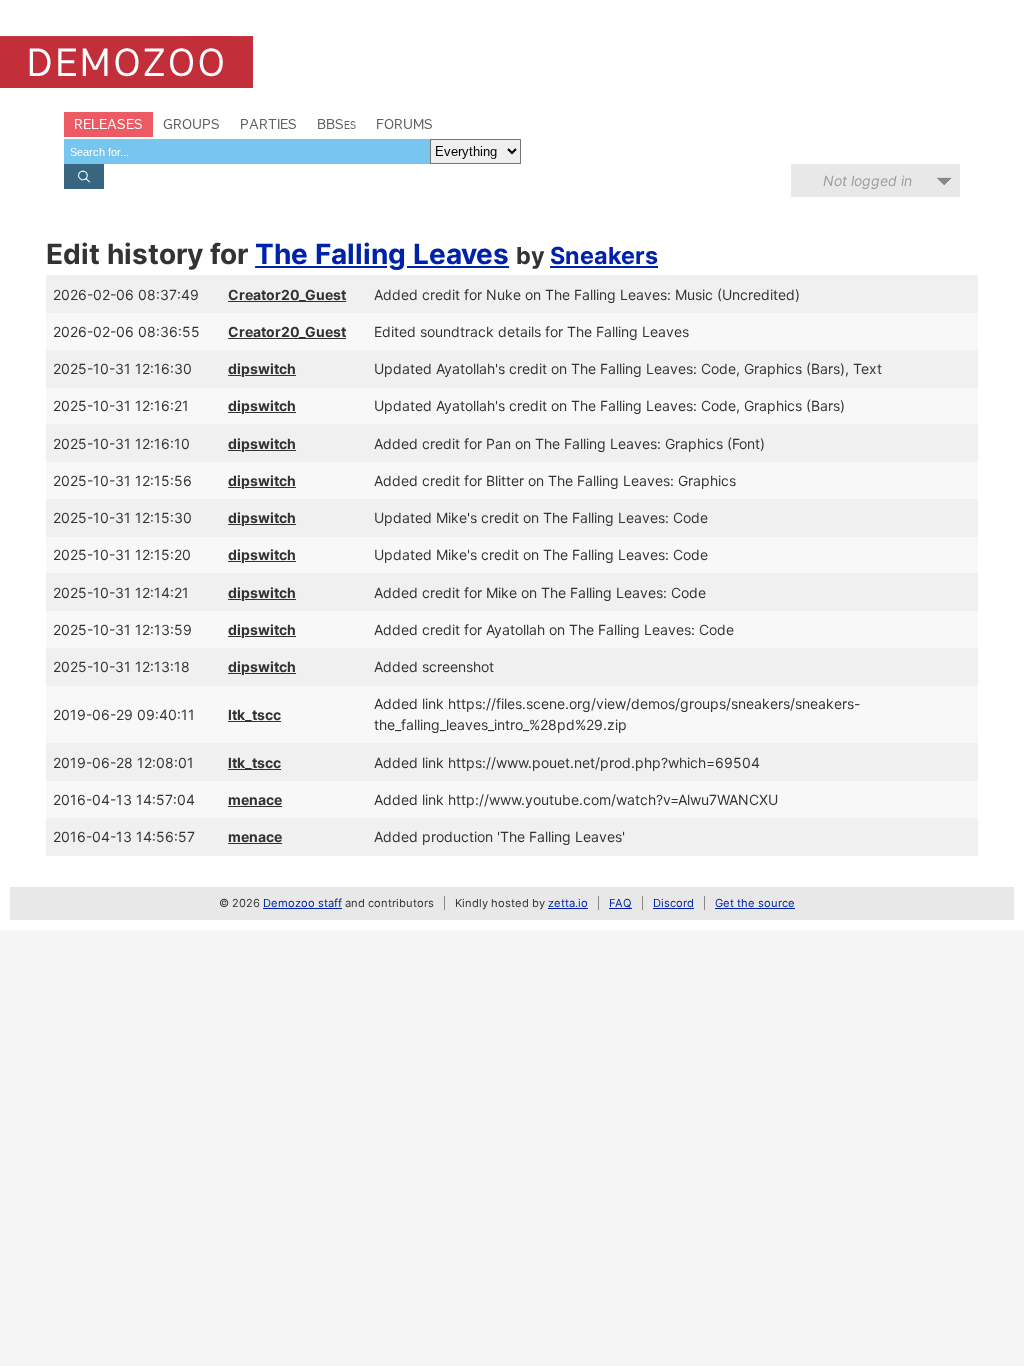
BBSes (336, 124)
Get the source (755, 903)
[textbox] (247, 151)
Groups (191, 124)
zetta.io (568, 903)
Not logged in (867, 180)
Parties (268, 124)
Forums (404, 124)
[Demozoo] (126, 62)
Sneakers (604, 255)
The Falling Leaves (382, 254)
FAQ (620, 903)
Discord (673, 903)
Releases (108, 124)
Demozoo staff (302, 903)
